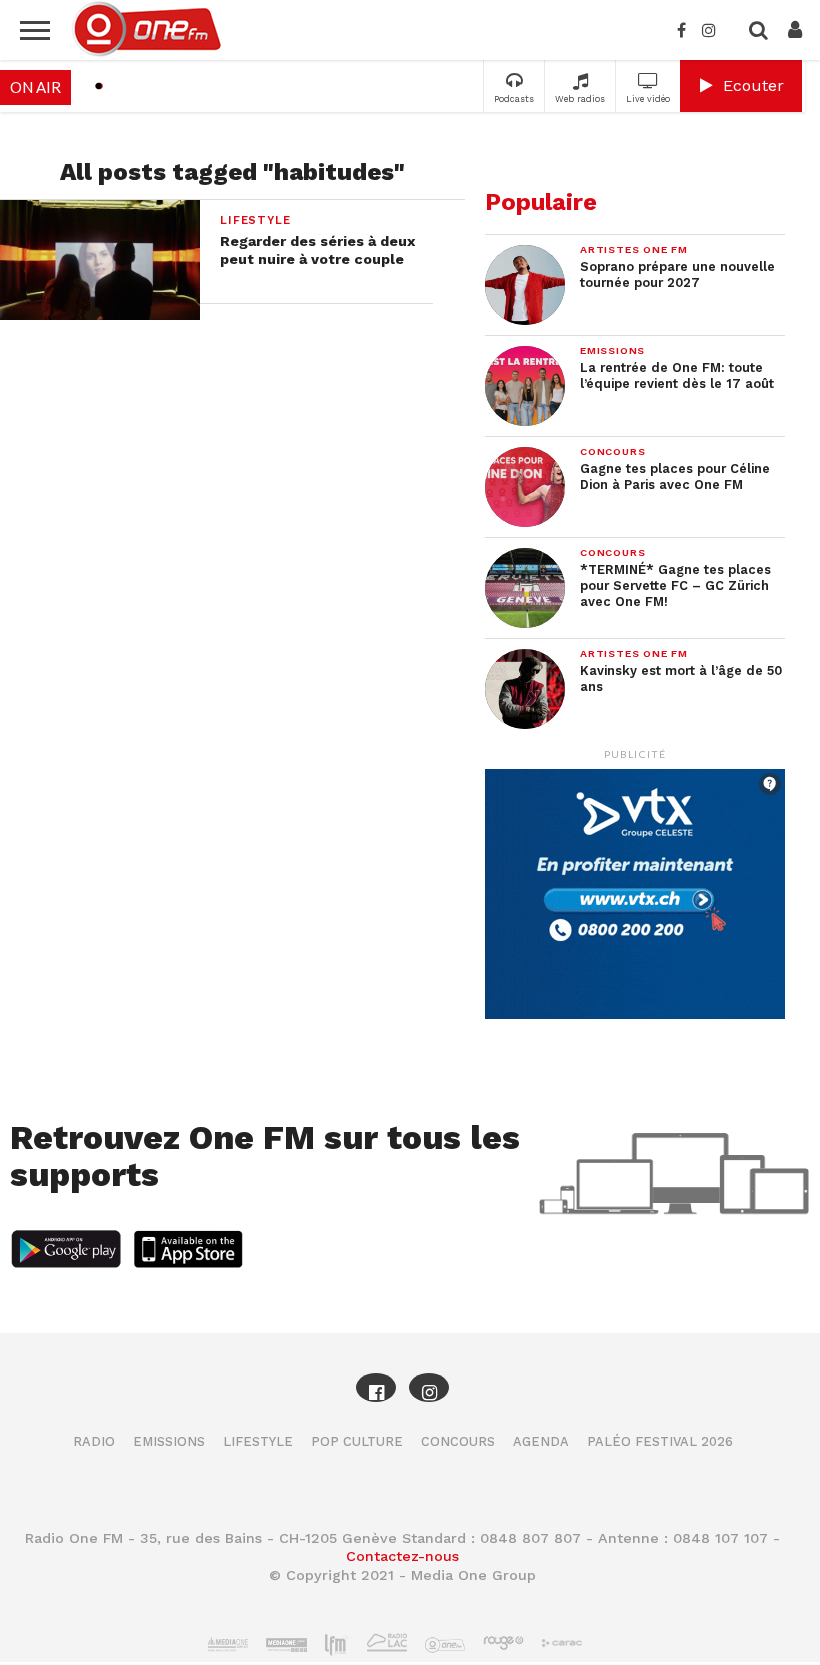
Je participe (410, 849)
